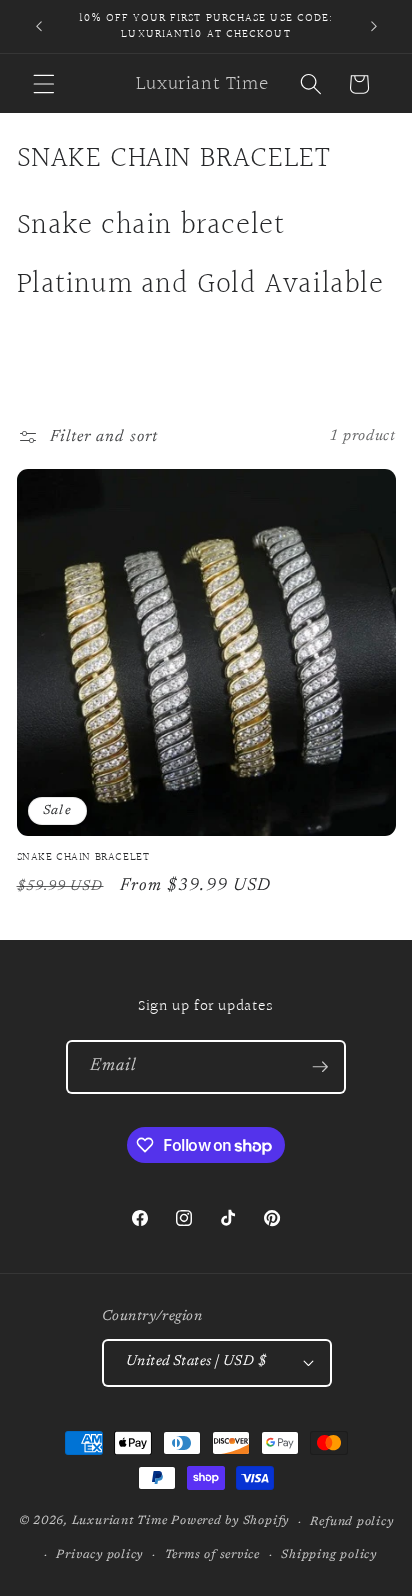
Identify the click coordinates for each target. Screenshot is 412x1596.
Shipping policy (329, 1555)
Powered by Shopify (230, 1522)
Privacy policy (99, 1555)
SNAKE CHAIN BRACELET (83, 858)
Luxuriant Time (120, 1522)
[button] (44, 84)
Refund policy (351, 1522)
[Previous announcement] (39, 27)
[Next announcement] (374, 27)
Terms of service (212, 1555)
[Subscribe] (320, 1067)
